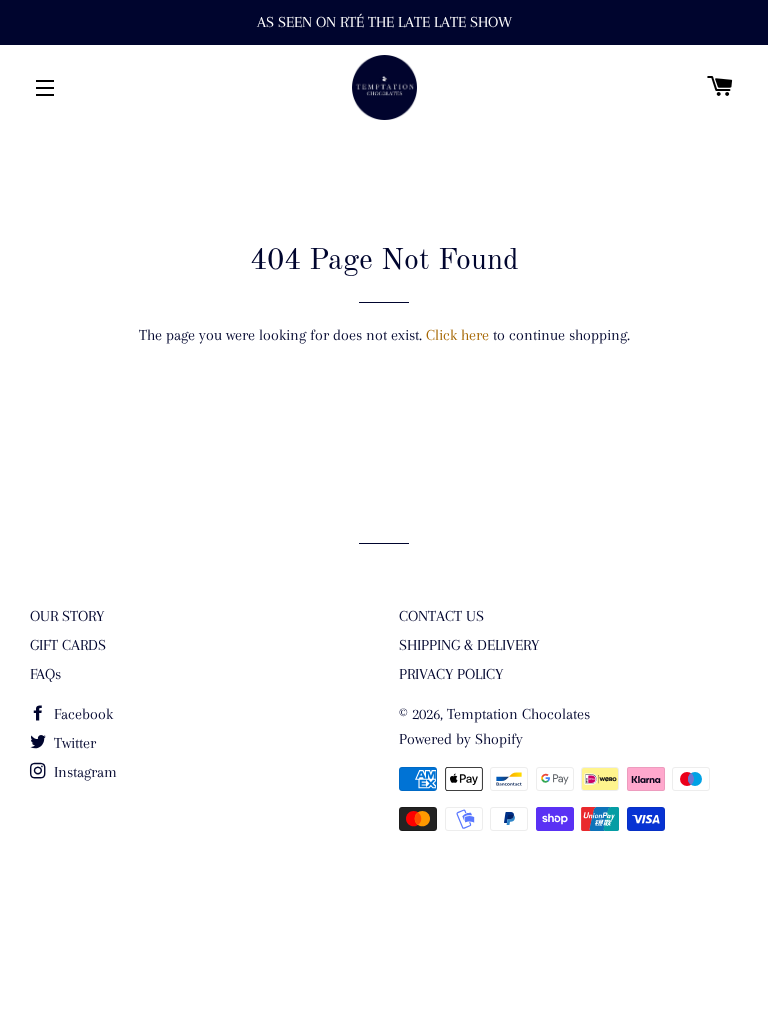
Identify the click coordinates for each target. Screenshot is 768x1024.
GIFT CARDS (68, 645)
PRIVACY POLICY (451, 674)
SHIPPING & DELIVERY (469, 645)
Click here (457, 335)
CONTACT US (441, 616)
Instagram (83, 772)
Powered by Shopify (461, 739)
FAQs (45, 674)
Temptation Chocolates (518, 714)
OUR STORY (67, 616)
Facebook (81, 714)
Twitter (73, 743)
